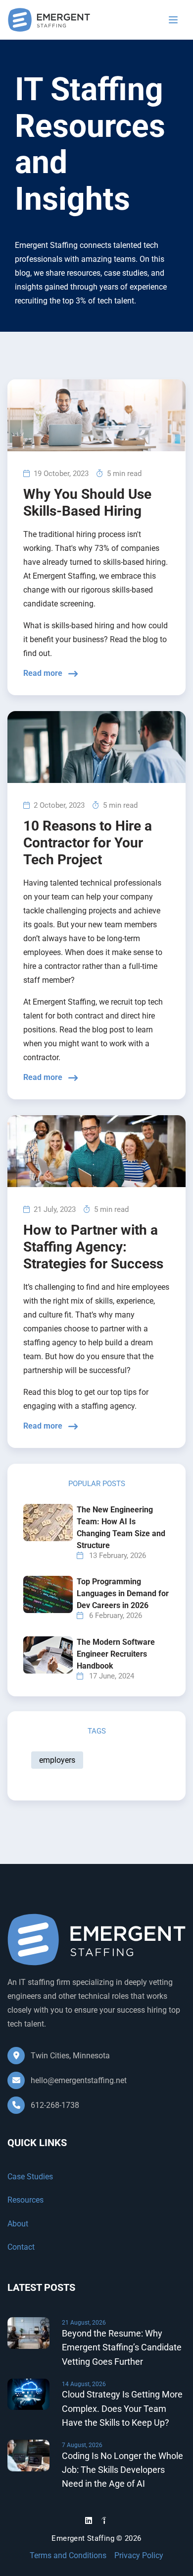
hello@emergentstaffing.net (79, 2080)
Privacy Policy (139, 2556)
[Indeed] (104, 2522)
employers (57, 1760)
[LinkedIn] (89, 2521)
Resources (25, 2200)
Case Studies (30, 2177)
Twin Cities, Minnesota (69, 2056)
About (18, 2224)
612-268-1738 (54, 2105)
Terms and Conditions (68, 2556)
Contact (21, 2247)
